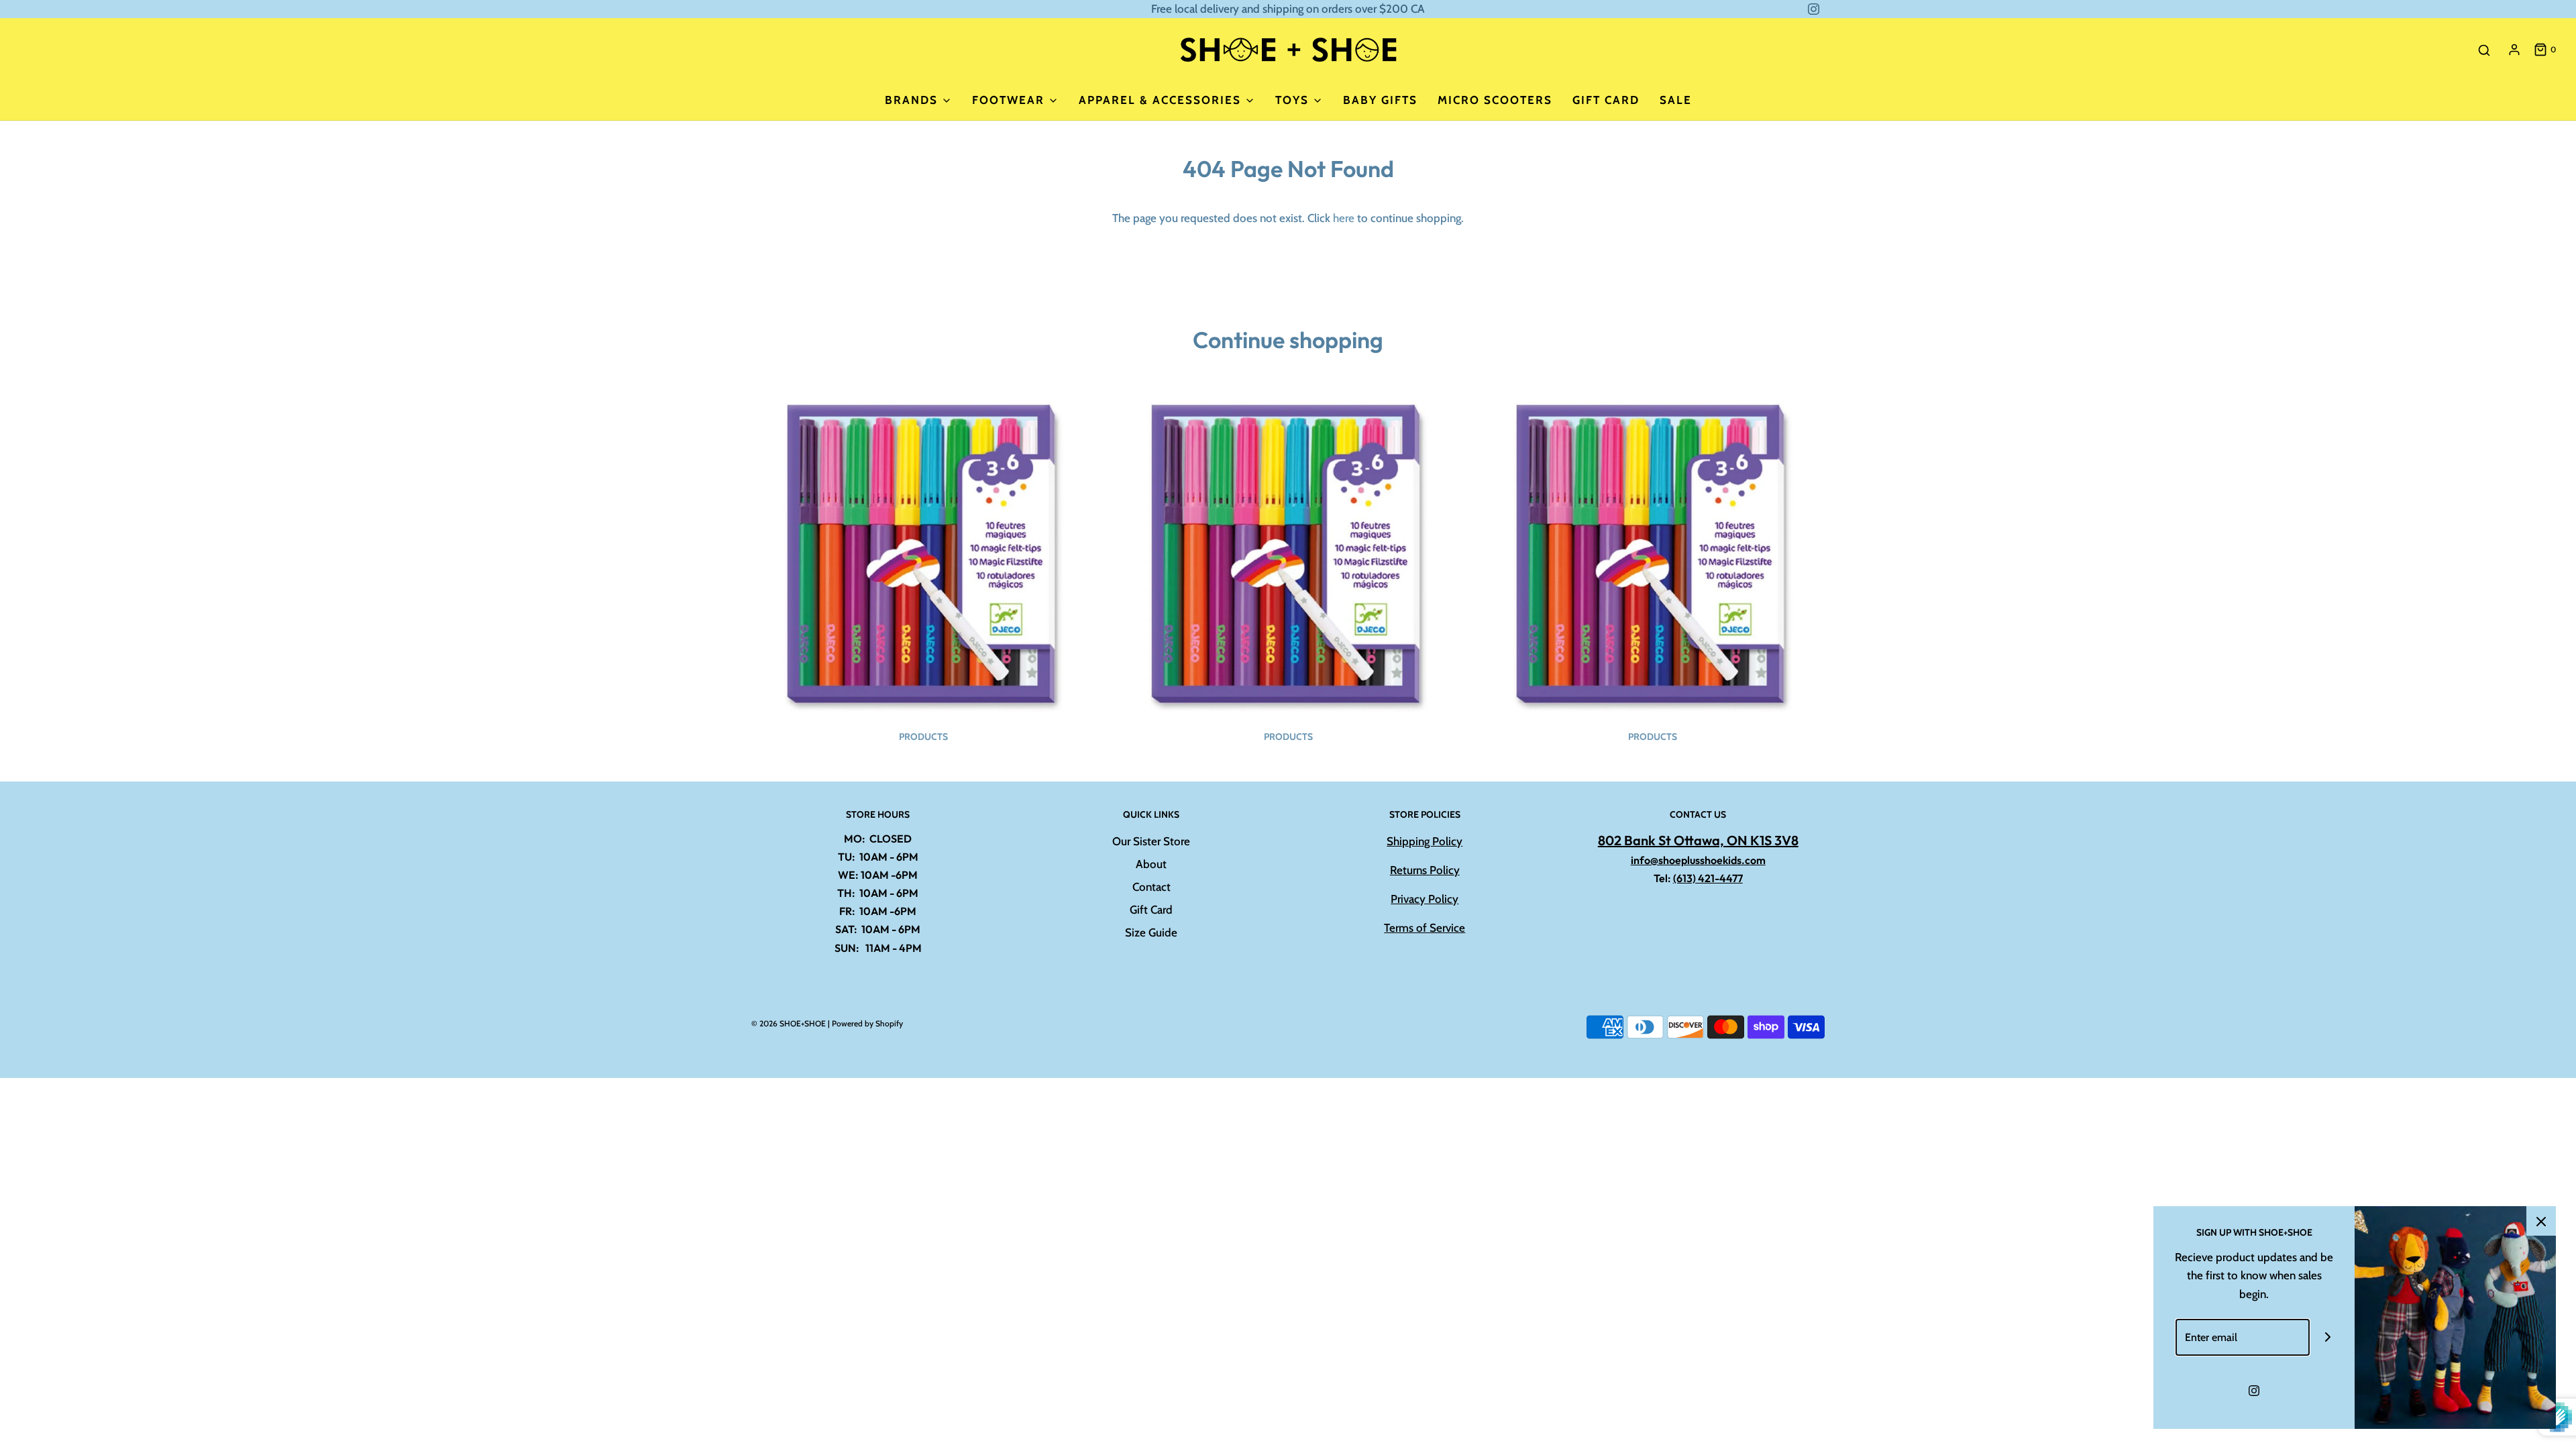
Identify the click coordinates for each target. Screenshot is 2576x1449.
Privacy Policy (1425, 899)
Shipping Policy (1425, 841)
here (1344, 218)
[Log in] (2514, 50)
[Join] (2328, 1337)
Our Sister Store (1151, 841)
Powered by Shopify (867, 1023)
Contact (1151, 887)
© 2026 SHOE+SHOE (789, 1023)
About (1151, 864)
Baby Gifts (1380, 100)
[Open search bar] (2484, 50)
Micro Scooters (1495, 100)
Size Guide (1151, 932)
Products (923, 737)
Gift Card (1606, 100)
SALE (1676, 100)
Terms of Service (1425, 928)
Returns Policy (1425, 870)
